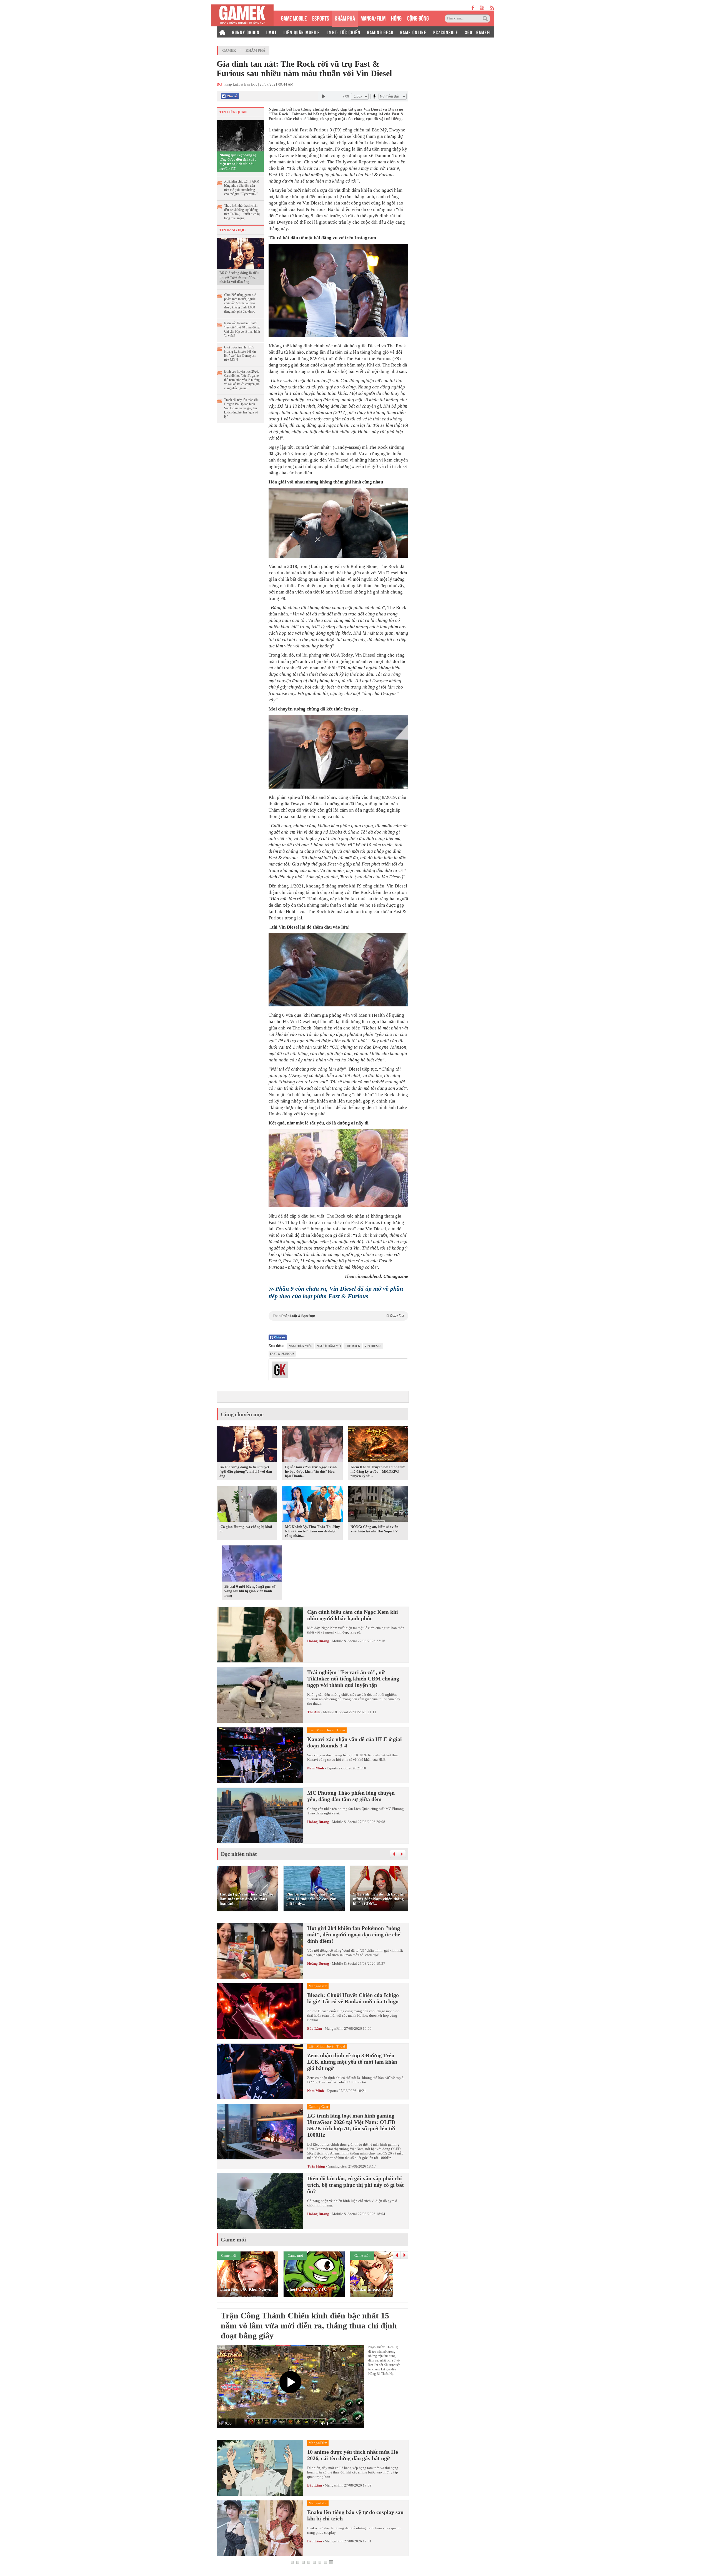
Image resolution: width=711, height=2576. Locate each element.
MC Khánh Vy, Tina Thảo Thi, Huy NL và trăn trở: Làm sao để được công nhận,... (312, 1531)
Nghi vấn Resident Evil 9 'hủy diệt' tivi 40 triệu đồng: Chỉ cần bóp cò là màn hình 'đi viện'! (242, 329)
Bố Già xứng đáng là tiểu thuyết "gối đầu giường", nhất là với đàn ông (239, 277)
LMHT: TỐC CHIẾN (344, 32)
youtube (482, 8)
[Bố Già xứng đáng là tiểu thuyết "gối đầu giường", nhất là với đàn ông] (240, 253)
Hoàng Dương (318, 1641)
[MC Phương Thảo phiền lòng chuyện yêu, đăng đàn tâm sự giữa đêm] (260, 1816)
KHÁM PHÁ (345, 18)
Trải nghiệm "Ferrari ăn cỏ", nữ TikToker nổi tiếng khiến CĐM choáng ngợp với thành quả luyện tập (353, 1679)
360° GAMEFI (478, 32)
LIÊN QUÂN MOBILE (302, 32)
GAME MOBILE (294, 18)
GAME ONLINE (413, 32)
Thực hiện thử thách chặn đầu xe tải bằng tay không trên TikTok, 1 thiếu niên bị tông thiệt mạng (242, 212)
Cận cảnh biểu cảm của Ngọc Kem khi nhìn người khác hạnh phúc (353, 1615)
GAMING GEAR (380, 32)
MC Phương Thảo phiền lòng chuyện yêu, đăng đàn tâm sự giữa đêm (351, 1796)
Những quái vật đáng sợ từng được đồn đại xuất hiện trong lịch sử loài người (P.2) (238, 162)
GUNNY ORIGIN (246, 32)
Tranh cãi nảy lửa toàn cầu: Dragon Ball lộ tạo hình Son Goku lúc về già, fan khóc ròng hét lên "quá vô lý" (242, 408)
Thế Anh (314, 1712)
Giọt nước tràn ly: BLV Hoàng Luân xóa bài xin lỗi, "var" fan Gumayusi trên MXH (240, 354)
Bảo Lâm (315, 2028)
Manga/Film (334, 2028)
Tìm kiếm (486, 19)
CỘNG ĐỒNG (418, 18)
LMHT (272, 32)
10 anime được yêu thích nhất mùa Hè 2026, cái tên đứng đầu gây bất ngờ (353, 2455)
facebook (473, 8)
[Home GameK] (222, 32)
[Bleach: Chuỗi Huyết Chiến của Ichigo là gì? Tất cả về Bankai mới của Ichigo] (260, 2011)
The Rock (353, 1346)
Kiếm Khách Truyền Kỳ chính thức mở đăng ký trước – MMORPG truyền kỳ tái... (378, 1471)
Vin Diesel (373, 1346)
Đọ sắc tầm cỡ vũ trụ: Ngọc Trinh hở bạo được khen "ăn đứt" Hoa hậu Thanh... (311, 1471)
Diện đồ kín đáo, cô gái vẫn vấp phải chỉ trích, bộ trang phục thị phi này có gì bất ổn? (355, 2185)
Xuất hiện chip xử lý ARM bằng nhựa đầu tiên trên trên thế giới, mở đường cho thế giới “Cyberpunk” (242, 188)
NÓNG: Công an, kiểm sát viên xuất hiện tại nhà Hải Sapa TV (374, 1529)
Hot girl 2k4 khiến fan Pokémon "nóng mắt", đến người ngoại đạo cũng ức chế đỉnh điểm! (354, 1934)
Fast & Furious (282, 1354)
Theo (338, 1316)
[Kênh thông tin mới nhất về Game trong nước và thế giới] (242, 15)
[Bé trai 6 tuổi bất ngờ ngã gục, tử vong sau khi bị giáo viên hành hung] (252, 1564)
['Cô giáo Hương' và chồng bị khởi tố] (247, 1505)
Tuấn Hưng (316, 2166)
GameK (229, 50)
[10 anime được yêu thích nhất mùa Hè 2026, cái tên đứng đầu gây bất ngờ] (260, 2468)
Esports (332, 1768)
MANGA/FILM (373, 18)
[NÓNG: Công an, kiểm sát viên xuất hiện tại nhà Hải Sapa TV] (378, 1505)
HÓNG (396, 18)
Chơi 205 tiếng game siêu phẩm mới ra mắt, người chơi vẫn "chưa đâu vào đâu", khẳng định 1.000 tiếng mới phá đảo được (241, 303)
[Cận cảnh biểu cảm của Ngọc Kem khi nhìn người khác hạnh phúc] (260, 1635)
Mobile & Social (344, 1641)
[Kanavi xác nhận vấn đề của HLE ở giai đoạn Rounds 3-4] (260, 1755)
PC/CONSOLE (446, 32)
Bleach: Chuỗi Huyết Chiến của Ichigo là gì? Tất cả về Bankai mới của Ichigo (353, 1998)
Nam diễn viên (301, 1346)
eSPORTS (321, 18)
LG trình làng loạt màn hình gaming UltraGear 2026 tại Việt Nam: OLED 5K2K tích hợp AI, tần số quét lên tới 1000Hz (351, 2125)
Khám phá (255, 50)
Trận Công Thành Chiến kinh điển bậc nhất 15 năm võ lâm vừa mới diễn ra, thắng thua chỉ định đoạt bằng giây (309, 2326)
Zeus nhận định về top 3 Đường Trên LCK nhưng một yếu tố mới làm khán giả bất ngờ (352, 2062)
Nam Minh (316, 1768)
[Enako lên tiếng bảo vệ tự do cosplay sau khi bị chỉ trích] (260, 2528)
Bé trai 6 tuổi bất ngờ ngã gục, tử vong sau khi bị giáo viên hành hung (250, 1591)
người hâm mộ (329, 1346)
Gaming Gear (338, 2166)
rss (492, 8)
